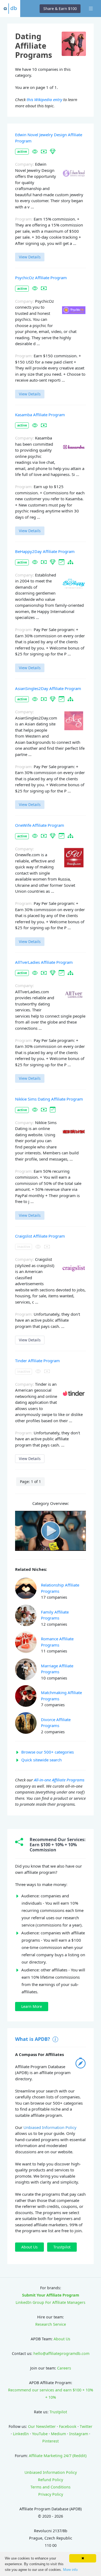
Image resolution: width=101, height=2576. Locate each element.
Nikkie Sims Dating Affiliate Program (49, 1099)
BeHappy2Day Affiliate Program (45, 551)
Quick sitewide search (41, 1760)
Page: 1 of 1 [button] (30, 1482)
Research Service (51, 2324)
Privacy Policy (51, 2494)
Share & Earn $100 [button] (60, 9)
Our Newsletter (42, 2426)
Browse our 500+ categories (48, 1752)
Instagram (79, 2434)
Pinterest (50, 2441)
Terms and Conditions (50, 2487)
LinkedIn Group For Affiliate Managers (50, 2302)
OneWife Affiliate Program (40, 825)
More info (70, 2570)
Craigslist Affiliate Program (40, 1236)
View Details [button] (30, 257)
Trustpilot (58, 2412)
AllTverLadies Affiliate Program (44, 962)
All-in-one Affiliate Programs (59, 1780)
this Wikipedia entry (44, 99)
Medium (58, 2434)
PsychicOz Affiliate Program (41, 278)
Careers (64, 2368)
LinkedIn (21, 2434)
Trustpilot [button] (62, 2247)
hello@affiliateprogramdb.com (61, 2353)
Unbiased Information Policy (50, 2127)
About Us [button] (29, 2247)
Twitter (86, 2426)
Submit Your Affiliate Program (51, 2295)
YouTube (40, 2434)
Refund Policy (50, 2480)
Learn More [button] (32, 2006)
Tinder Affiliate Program (37, 1361)
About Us (62, 2339)
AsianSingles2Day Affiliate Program (48, 688)
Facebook (68, 2426)
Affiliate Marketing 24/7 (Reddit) (58, 2456)
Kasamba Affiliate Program (40, 415)
